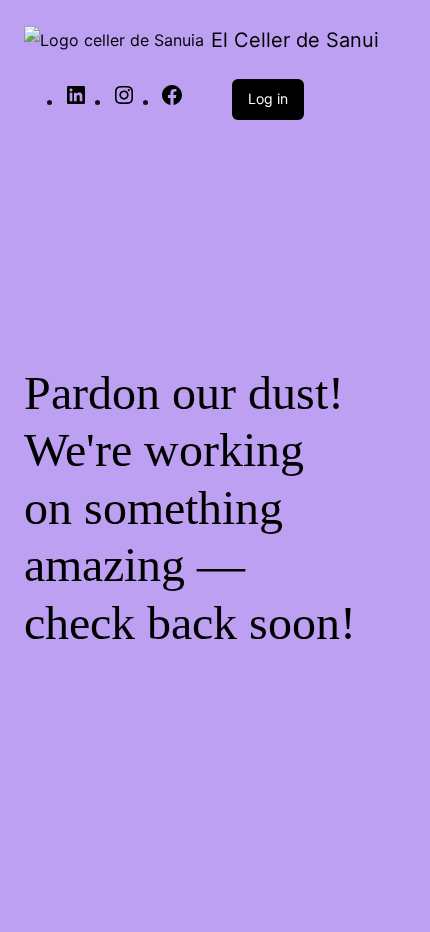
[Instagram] (124, 101)
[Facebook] (172, 101)
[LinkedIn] (76, 101)
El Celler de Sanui (295, 40)
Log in (268, 98)
